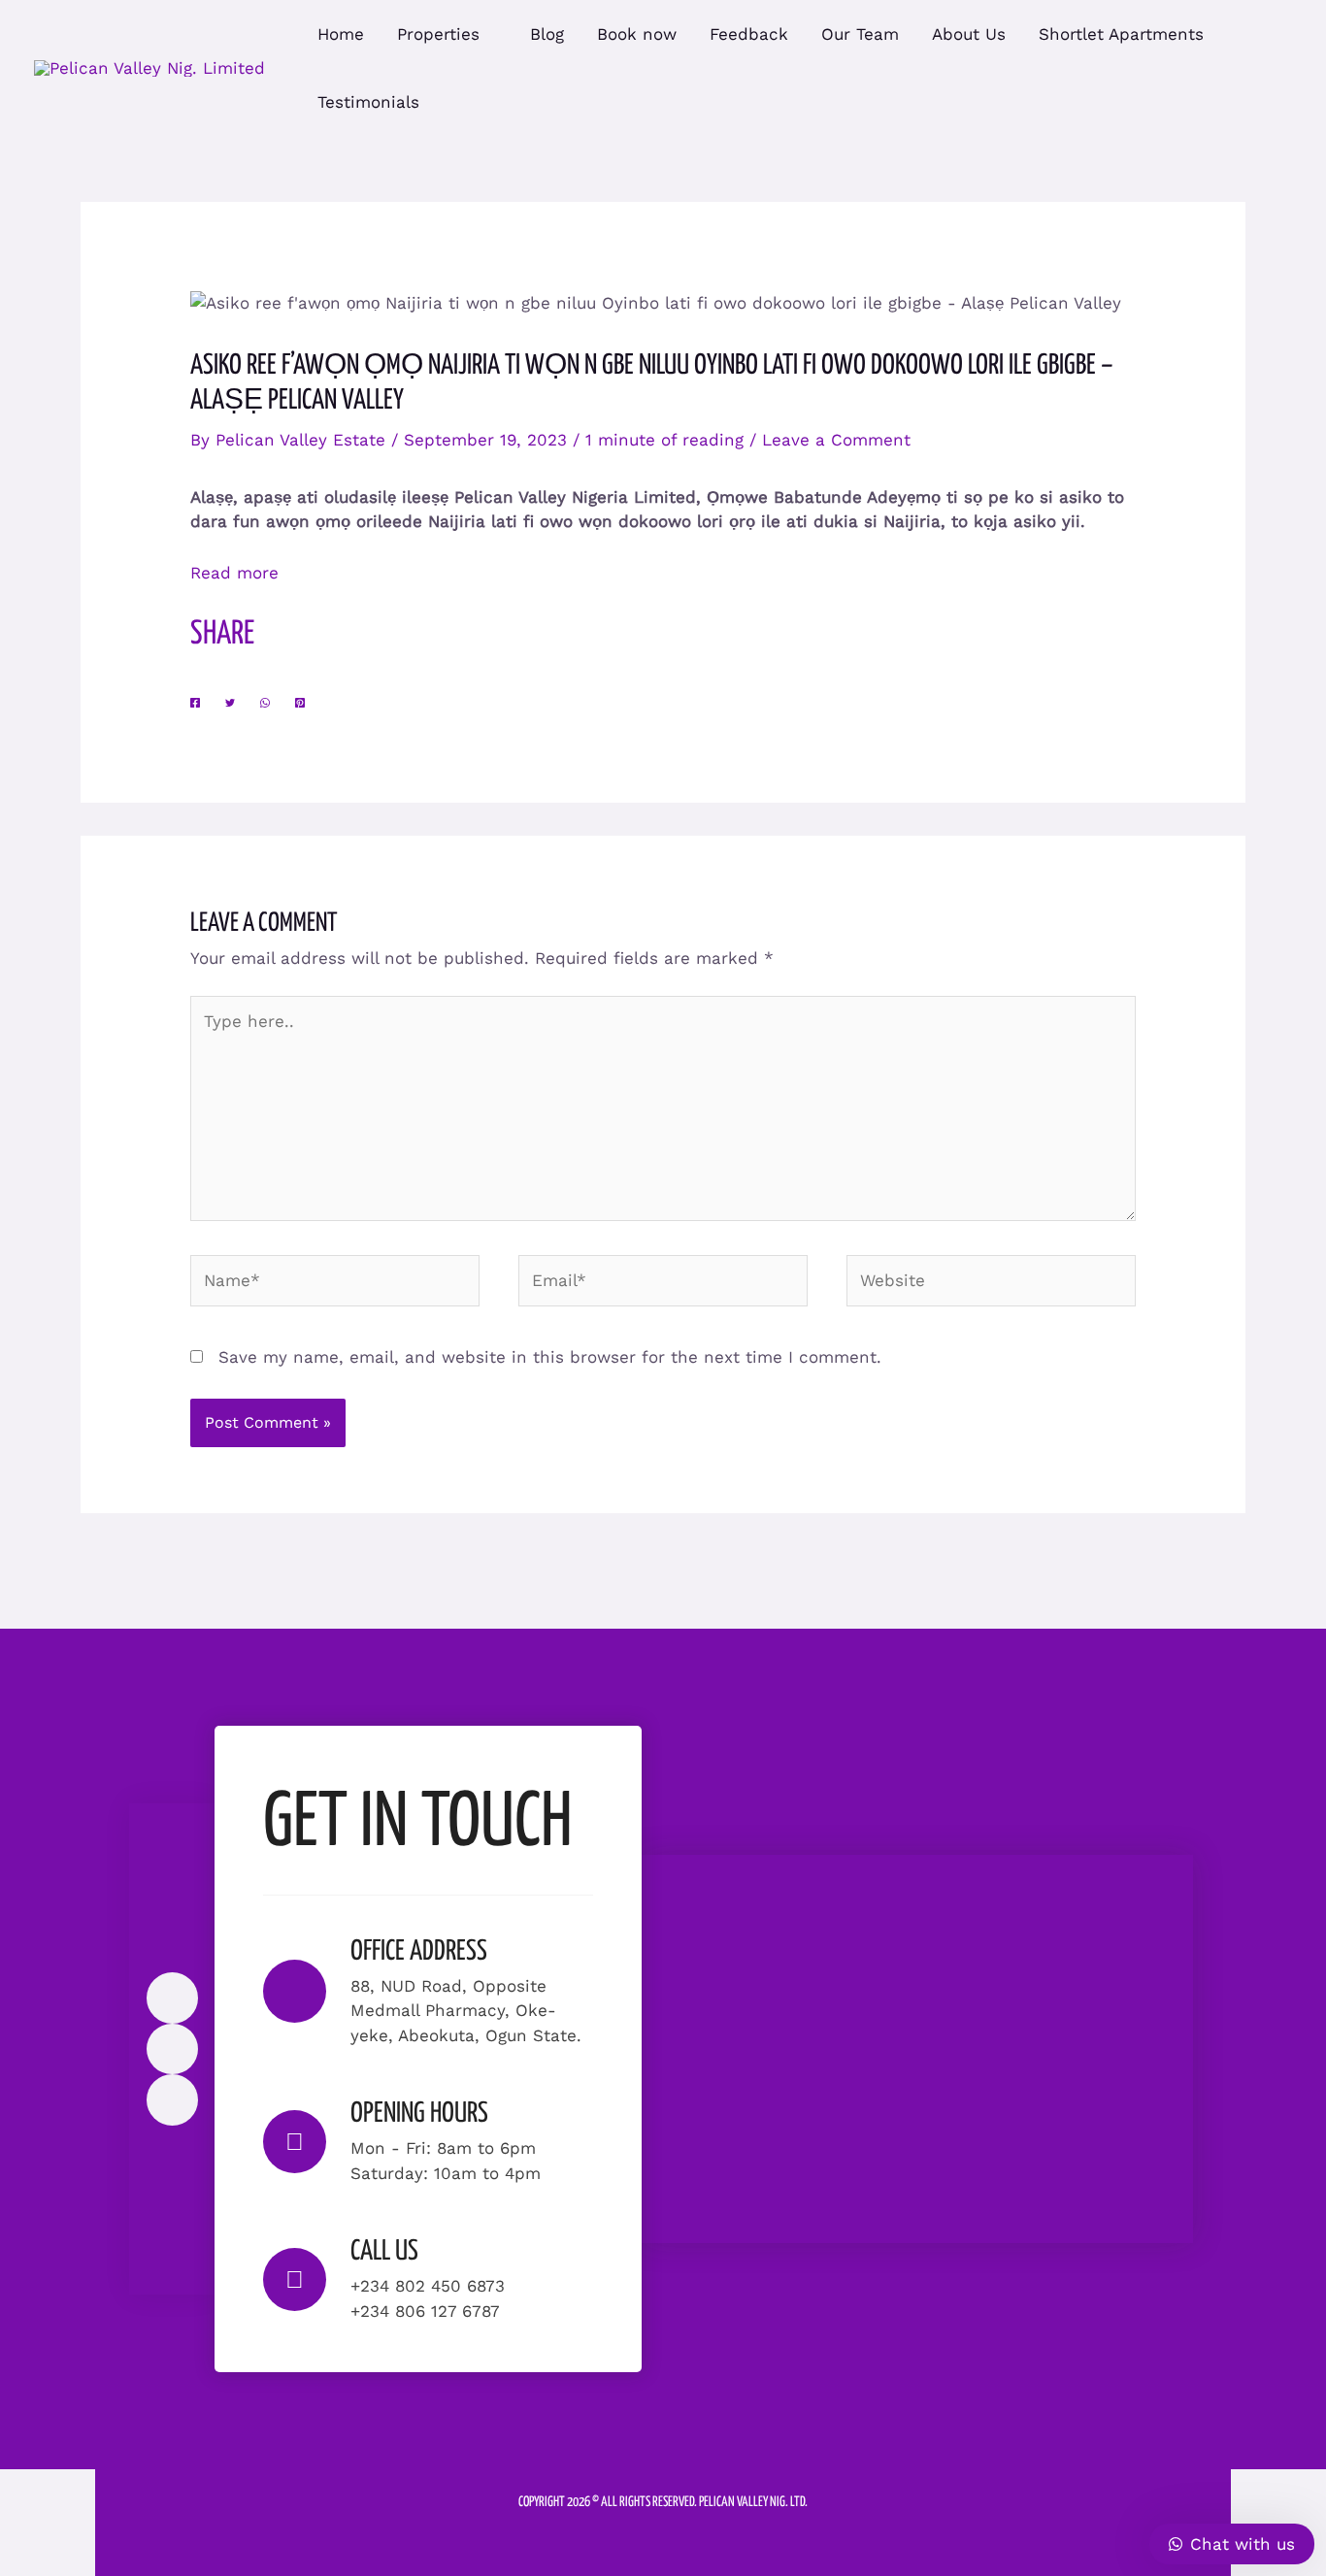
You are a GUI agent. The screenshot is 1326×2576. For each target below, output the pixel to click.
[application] (488, 34)
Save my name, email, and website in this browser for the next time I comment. (550, 1357)
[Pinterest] (300, 702)
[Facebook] (195, 702)
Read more (234, 573)
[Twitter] (230, 702)
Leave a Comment (836, 440)
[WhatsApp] (265, 702)
